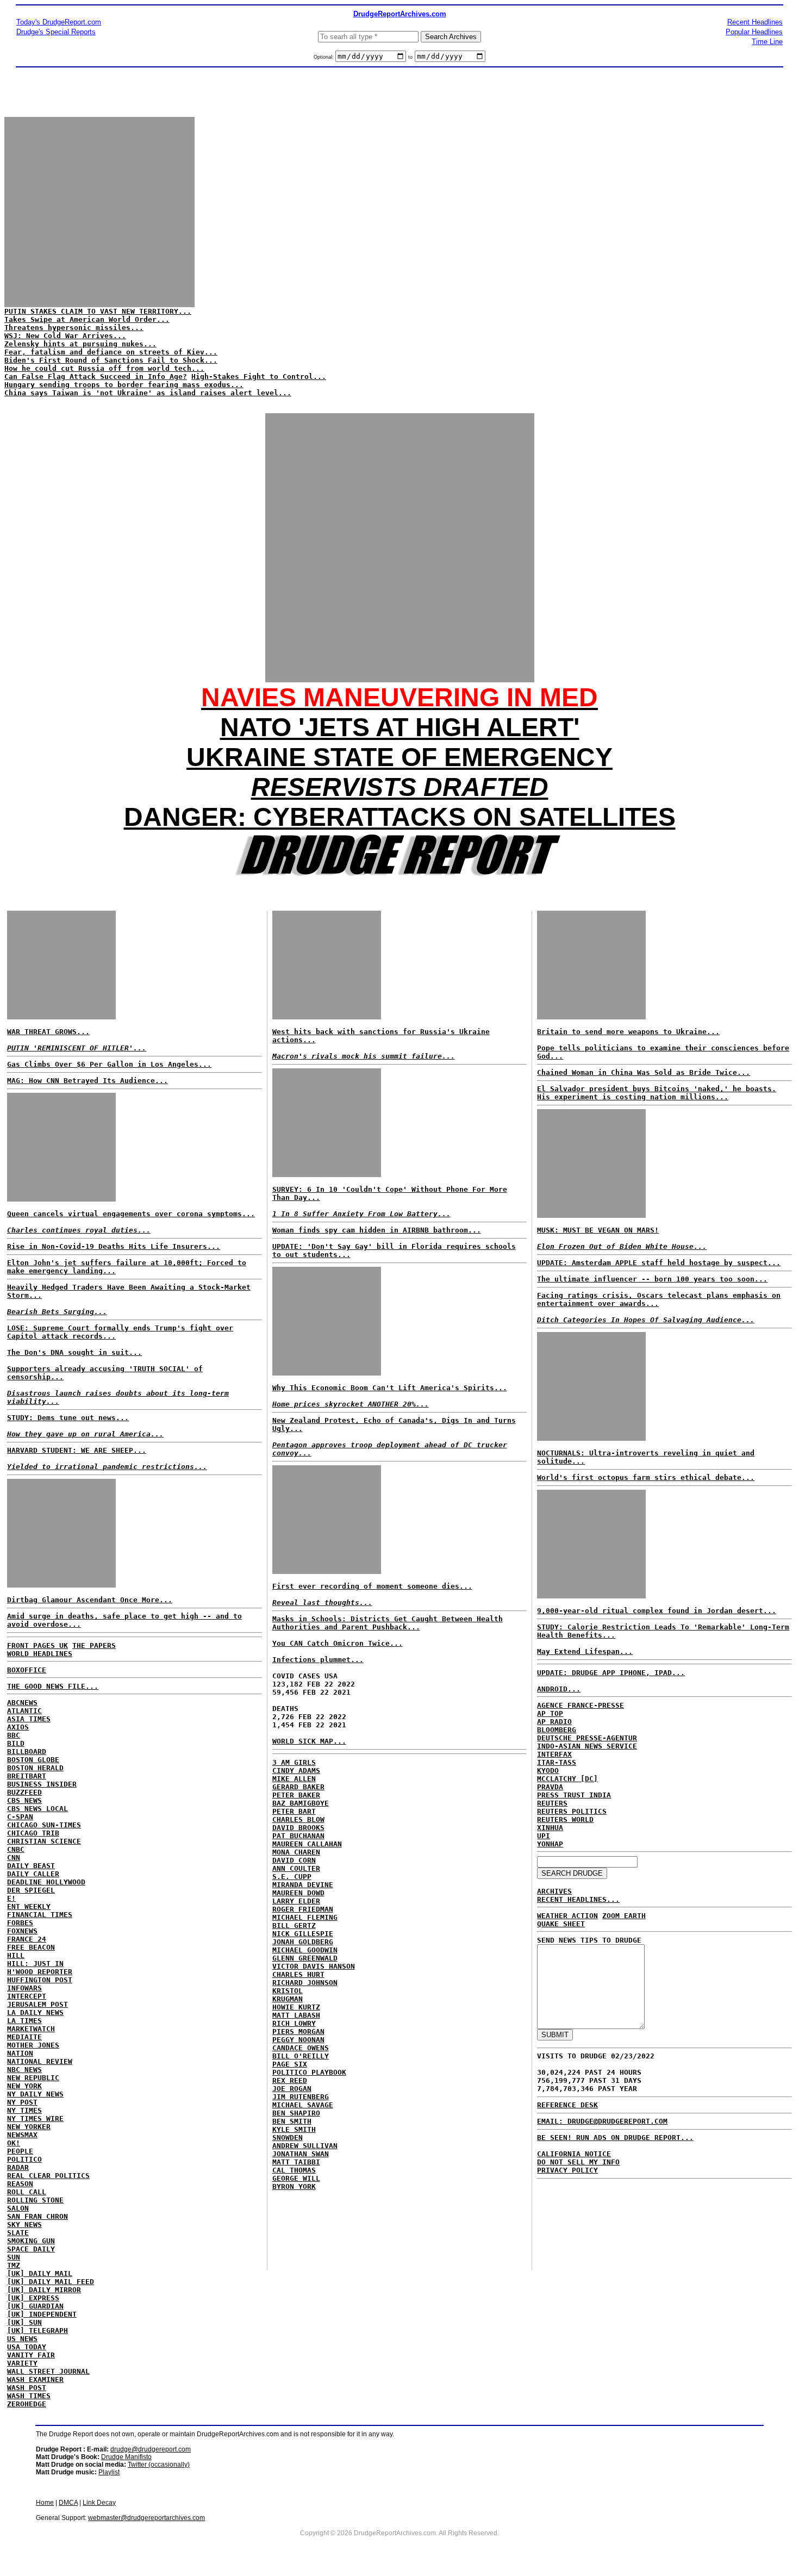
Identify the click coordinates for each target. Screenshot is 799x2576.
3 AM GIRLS (294, 1762)
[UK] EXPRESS (33, 2298)
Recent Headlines (755, 22)
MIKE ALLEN (294, 1779)
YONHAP (550, 1844)
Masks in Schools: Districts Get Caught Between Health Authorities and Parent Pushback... (388, 1623)
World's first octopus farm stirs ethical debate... (646, 1477)
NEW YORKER (29, 2127)
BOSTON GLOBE (33, 1760)
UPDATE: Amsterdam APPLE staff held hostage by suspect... (659, 1263)
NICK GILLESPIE (303, 1934)
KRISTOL (288, 1991)
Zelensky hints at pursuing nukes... (80, 344)
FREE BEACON (31, 1947)
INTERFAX (554, 1754)
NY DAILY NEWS (35, 2094)
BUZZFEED (24, 1792)
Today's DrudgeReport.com (59, 22)
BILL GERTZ (294, 1925)
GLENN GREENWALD (305, 1958)
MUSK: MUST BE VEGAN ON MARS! (598, 1230)
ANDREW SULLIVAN (305, 2146)
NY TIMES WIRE (35, 2118)
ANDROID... (559, 1689)
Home (45, 2503)
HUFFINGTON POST (40, 1980)
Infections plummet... (318, 1660)
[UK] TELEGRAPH (38, 2331)
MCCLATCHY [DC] (567, 1779)
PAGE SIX (290, 2064)
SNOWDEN (288, 2138)
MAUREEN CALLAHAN (307, 1844)
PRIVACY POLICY (567, 2170)
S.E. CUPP (292, 1877)
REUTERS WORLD (565, 1819)
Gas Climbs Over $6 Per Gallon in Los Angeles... (109, 1064)
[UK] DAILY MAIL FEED (51, 2282)
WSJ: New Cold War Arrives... (65, 336)
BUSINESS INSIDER (42, 1784)
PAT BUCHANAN (298, 1836)
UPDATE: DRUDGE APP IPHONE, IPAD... (611, 1673)
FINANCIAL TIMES (40, 1915)
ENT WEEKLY (29, 1906)
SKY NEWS (24, 2225)
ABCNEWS (22, 1703)
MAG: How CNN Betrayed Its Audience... (88, 1081)
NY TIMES (24, 2110)
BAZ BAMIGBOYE (301, 1803)
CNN (14, 1858)
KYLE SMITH (294, 2129)
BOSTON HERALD (35, 1768)
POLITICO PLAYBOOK (309, 2072)
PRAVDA (550, 1787)
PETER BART (294, 1811)
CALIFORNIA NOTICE (574, 2154)
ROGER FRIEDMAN (303, 1909)
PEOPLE (20, 2151)
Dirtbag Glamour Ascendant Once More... (90, 1600)
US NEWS (22, 2339)
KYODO (548, 1771)
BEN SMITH (292, 2121)
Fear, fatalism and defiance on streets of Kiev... (111, 352)
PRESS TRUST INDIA (574, 1795)
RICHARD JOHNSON (305, 1983)
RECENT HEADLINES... (578, 1899)
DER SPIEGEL (31, 1890)
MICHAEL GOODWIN (305, 1950)
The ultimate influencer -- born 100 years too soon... (652, 1279)
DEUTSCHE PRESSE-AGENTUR (587, 1738)
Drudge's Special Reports (56, 32)
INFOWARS (24, 1988)
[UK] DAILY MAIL (40, 2273)
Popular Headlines (754, 32)
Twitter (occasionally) (159, 2465)
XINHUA (550, 1828)
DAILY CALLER (33, 1874)
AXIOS (18, 1727)
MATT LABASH (296, 2015)
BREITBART (27, 1776)
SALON (18, 2208)
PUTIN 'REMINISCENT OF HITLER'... (77, 1048)
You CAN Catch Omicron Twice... (338, 1643)
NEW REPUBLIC (33, 2078)
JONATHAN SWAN (301, 2154)
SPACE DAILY (31, 2249)
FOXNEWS (22, 1931)
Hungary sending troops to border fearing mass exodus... (124, 385)
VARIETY (22, 2363)
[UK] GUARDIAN (35, 2306)
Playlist (109, 2472)
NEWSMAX (22, 2135)
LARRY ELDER (296, 1901)
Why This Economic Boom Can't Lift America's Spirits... (390, 1388)
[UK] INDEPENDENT (42, 2314)
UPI (544, 1836)
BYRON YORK (294, 2186)
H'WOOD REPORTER (40, 1972)
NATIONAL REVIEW (40, 2061)
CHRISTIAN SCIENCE (44, 1841)
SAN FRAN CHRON (38, 2216)
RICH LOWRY (294, 2023)
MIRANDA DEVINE (303, 1885)
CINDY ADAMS (296, 1771)
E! (11, 1898)
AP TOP (550, 1713)
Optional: (324, 57)
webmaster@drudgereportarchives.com (146, 2518)
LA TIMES (24, 2021)
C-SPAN (20, 1817)
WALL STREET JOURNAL (48, 2371)
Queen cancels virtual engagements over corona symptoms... (131, 1214)
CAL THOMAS (294, 2170)
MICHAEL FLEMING (305, 1917)
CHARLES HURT (298, 1974)
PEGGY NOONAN (298, 2040)
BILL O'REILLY (301, 2056)
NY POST (22, 2102)
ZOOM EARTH (624, 1916)
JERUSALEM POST (38, 2004)
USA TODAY (27, 2347)
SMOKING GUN (31, 2241)
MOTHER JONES (33, 2045)
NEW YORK (24, 2086)
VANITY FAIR (31, 2355)
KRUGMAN (288, 1999)
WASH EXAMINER (35, 2379)
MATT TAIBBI (296, 2162)
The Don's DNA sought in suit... (74, 1352)
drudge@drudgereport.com (151, 2449)
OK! (14, 2143)
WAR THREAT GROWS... (48, 1032)
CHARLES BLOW (298, 1819)
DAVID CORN (294, 1860)
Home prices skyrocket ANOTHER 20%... (351, 1404)
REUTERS (552, 1803)
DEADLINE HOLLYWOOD (46, 1882)
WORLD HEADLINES (40, 1654)
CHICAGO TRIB (33, 1833)
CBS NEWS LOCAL (38, 1809)
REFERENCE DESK (567, 2105)
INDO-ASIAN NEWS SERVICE (587, 1746)
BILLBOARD (27, 1751)
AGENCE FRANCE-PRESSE (580, 1705)
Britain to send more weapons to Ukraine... (628, 1032)
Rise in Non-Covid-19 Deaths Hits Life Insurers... (114, 1246)
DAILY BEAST (31, 1866)
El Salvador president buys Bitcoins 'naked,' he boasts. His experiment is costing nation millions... (657, 1093)
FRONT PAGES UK (38, 1645)
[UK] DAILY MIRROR (44, 2290)
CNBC (16, 1849)
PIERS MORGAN (298, 2031)
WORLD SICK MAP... (309, 1741)
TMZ (14, 2265)
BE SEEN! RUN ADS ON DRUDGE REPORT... (615, 2138)
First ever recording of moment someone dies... (372, 1586)
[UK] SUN (24, 2322)
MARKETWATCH (31, 2029)
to (410, 57)
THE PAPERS (94, 1645)
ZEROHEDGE (27, 2404)
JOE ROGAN (292, 2089)
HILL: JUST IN (35, 1964)
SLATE (18, 2233)
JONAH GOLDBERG (303, 1942)
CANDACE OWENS (301, 2048)
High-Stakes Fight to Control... (259, 377)
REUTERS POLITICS (572, 1811)
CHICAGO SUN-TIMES (44, 1825)
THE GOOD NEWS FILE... (53, 1686)
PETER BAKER (296, 1795)
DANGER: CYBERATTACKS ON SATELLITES (400, 817)
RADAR (18, 2167)
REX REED (290, 2080)
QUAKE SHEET (561, 1924)
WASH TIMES (29, 2396)
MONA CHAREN (296, 1852)
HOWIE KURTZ (296, 2007)
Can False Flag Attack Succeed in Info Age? (96, 377)
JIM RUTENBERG (301, 2097)
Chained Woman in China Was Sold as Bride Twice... (644, 1072)
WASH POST (27, 2388)
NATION (20, 2053)
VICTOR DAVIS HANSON (314, 1966)
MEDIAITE (24, 2037)
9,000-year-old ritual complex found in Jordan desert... (657, 1611)
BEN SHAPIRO (296, 2113)
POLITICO (24, 2159)
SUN (14, 2257)
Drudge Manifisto (126, 2457)
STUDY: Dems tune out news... (68, 1418)
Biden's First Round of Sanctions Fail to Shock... (111, 360)
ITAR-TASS (557, 1762)
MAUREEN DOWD (298, 1893)
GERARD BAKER (298, 1787)
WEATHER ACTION (567, 1916)
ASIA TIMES (29, 1719)
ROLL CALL (27, 2192)
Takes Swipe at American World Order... (87, 319)
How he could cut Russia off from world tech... (104, 368)
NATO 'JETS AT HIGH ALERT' (400, 727)
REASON (20, 2184)
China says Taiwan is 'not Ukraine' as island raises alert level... (148, 393)
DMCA (68, 2503)
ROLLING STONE (35, 2200)
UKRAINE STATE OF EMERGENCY (399, 757)
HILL (16, 1955)
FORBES (20, 1923)
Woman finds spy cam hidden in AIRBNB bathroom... (377, 1230)
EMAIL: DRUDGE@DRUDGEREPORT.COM (602, 2121)
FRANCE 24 (27, 1939)
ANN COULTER (296, 1868)
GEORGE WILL (296, 2178)
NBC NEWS (24, 2070)
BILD (16, 1743)
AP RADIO (554, 1722)
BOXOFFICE (27, 1670)
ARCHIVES (554, 1891)
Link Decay (99, 2503)
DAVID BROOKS (298, 1828)
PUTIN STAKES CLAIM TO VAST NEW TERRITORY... (98, 311)
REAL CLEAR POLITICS (48, 2176)
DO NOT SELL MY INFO (578, 2162)
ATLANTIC (24, 1711)
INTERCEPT (27, 1996)
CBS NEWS (24, 1800)
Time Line (767, 42)
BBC (14, 1735)
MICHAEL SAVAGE (303, 2105)
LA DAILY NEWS (35, 2012)
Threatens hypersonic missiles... (74, 328)
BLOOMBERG (557, 1730)
